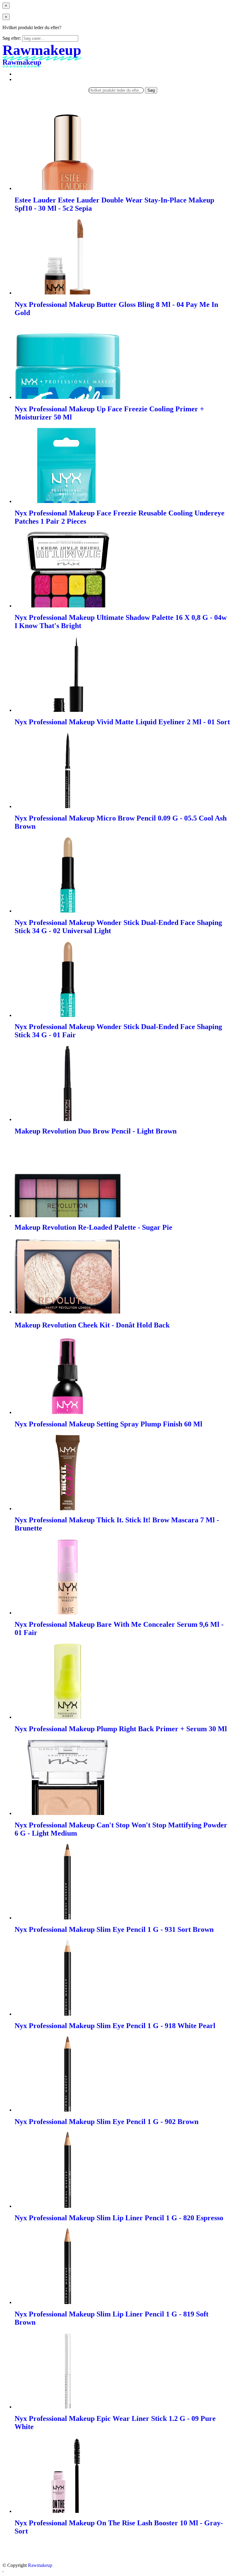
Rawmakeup (40, 2565)
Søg (151, 90)
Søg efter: (12, 38)
